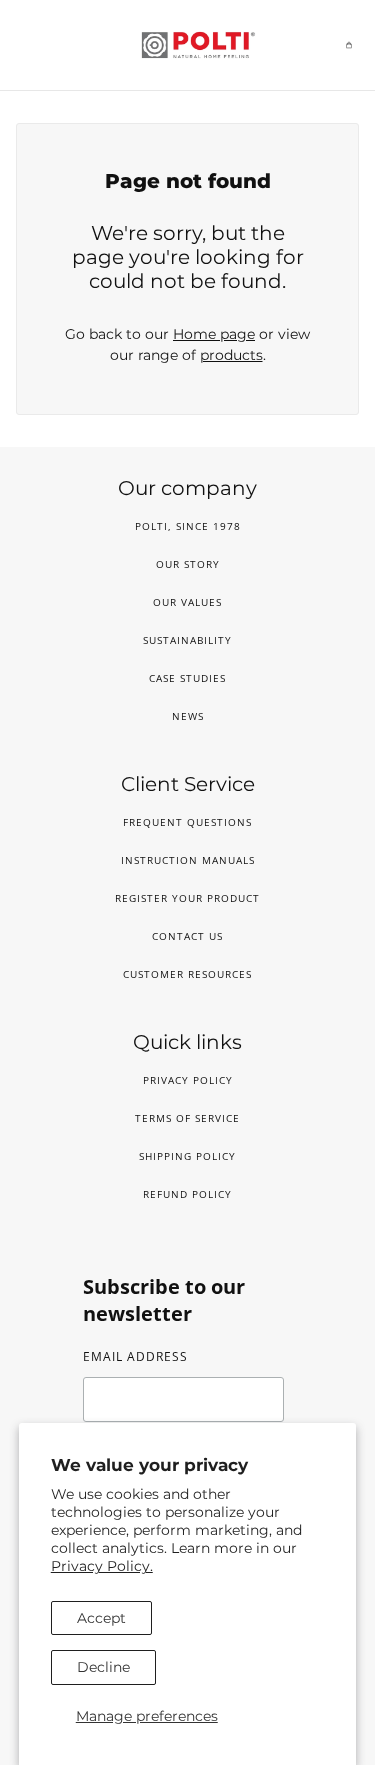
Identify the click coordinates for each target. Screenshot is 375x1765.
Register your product (187, 898)
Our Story (188, 564)
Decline (103, 1667)
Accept (101, 1618)
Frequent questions (187, 822)
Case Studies (187, 678)
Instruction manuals (188, 860)
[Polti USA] (188, 45)
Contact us (187, 936)
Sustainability (187, 640)
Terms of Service (187, 1118)
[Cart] (349, 45)
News (188, 716)
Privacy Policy (188, 1080)
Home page (214, 334)
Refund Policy (187, 1194)
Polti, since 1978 (188, 526)
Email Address (135, 1356)
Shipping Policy (187, 1156)
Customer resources (187, 974)
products (231, 355)
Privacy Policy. (102, 1566)
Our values (187, 602)
